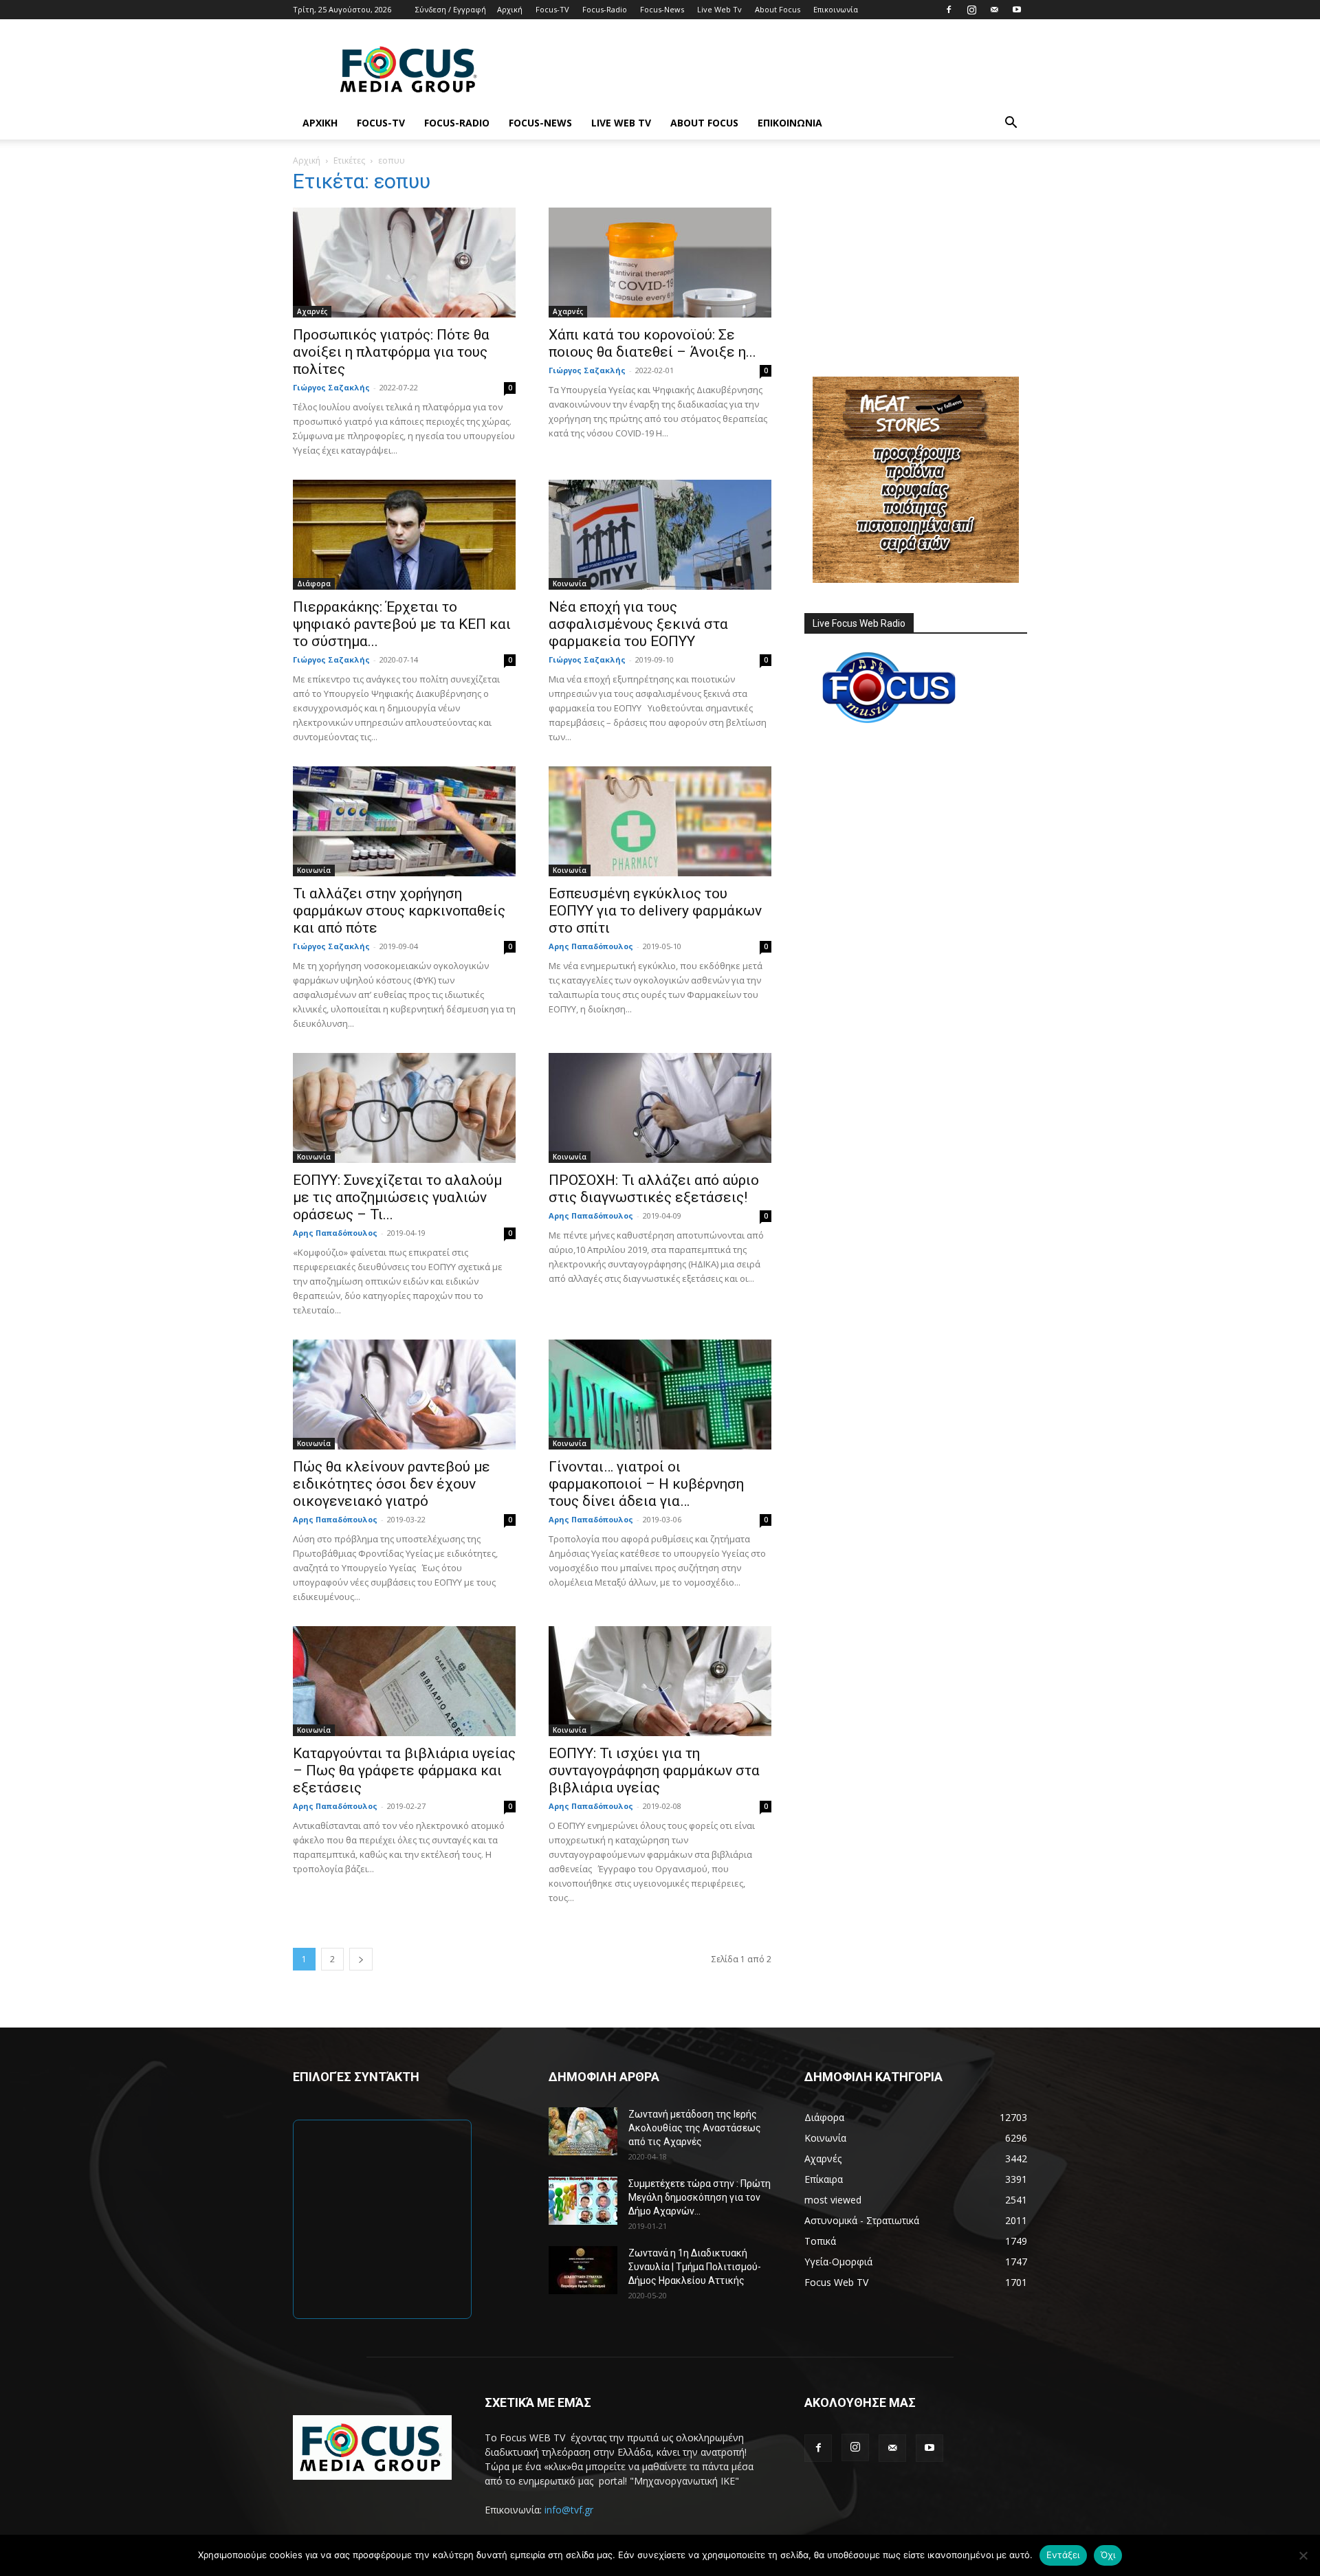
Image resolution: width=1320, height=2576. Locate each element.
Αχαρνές (312, 311)
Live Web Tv (719, 9)
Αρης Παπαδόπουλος (591, 946)
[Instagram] (971, 10)
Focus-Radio (605, 9)
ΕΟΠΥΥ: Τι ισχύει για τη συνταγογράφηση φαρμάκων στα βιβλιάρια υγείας (654, 1770)
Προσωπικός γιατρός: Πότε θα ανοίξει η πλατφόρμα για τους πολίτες (391, 352)
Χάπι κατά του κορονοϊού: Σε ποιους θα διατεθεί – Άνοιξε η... (652, 343)
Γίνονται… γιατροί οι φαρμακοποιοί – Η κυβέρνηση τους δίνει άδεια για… (646, 1484)
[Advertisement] (777, 69)
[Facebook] (949, 10)
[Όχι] (1303, 2555)
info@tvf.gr (569, 2510)
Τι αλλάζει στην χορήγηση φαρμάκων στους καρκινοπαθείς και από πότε (399, 911)
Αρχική (510, 9)
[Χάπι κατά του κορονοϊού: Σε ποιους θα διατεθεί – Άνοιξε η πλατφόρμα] (660, 263)
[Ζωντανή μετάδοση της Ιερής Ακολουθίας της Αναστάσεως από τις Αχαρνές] (583, 2131)
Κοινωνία (570, 584)
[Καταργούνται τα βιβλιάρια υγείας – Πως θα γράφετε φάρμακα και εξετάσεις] (404, 1681)
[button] (1011, 124)
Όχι (1108, 2555)
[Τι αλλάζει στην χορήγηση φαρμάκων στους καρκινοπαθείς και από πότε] (404, 821)
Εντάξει (1063, 2555)
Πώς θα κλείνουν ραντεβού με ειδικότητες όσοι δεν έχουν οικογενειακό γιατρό (392, 1484)
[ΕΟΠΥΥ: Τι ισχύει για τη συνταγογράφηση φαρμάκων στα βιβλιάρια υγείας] (660, 1681)
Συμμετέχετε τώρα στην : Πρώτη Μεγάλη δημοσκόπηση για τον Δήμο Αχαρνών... (700, 2197)
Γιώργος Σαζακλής (331, 387)
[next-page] (361, 1959)
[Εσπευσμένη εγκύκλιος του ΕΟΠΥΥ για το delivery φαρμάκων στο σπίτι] (660, 821)
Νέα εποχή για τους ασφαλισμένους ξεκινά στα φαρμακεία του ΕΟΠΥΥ (638, 624)
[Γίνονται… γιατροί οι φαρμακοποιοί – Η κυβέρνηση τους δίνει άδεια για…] (660, 1395)
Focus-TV (552, 9)
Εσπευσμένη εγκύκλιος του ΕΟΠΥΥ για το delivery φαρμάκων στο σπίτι (655, 911)
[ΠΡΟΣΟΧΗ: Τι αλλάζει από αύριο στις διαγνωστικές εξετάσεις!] (660, 1108)
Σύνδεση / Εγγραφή (451, 9)
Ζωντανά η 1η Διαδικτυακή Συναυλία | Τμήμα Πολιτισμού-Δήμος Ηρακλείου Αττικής (695, 2267)
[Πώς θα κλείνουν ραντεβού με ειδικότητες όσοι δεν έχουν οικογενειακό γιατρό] (404, 1395)
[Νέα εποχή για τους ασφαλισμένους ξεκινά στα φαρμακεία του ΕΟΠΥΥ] (660, 535)
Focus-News (662, 9)
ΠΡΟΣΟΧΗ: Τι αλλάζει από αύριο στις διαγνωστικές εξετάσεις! (654, 1189)
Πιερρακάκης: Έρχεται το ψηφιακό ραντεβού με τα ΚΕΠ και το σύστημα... (402, 624)
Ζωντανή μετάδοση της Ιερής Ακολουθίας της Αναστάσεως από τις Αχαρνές (695, 2128)
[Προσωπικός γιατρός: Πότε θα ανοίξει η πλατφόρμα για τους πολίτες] (404, 263)
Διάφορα (314, 584)
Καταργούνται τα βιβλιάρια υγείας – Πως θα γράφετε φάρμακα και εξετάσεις (404, 1770)
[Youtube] (1017, 10)
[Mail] (994, 10)
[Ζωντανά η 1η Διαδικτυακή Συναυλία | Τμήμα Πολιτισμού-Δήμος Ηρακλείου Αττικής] (583, 2270)
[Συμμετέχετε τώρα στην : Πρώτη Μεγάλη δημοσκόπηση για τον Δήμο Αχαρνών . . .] (583, 2201)
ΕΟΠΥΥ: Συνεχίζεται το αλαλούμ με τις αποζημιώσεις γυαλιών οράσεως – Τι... (397, 1197)
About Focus (778, 9)
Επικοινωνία (836, 9)
